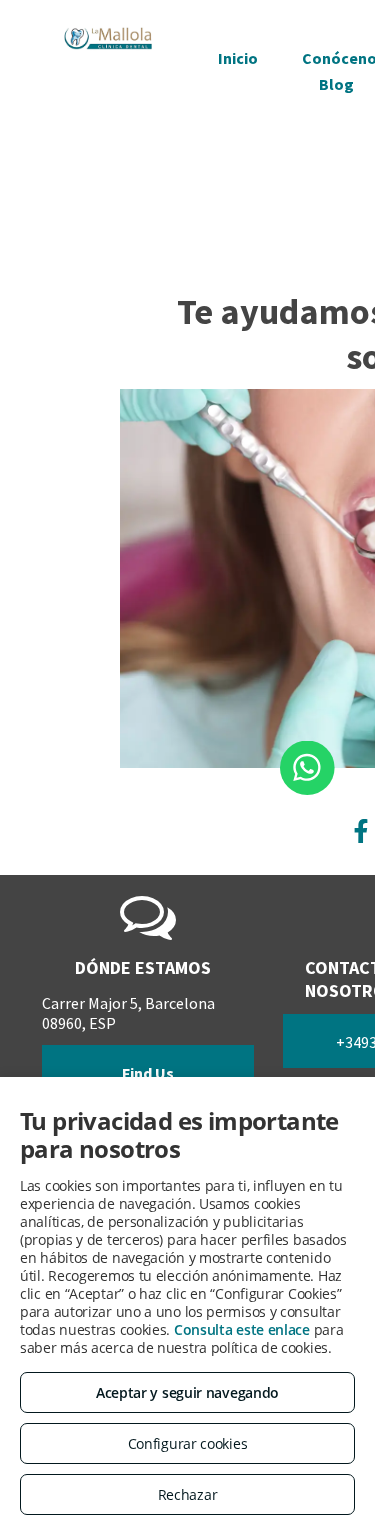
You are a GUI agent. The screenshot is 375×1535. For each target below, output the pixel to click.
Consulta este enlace (242, 1329)
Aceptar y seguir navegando (187, 1392)
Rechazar (188, 1494)
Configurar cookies (188, 1443)
